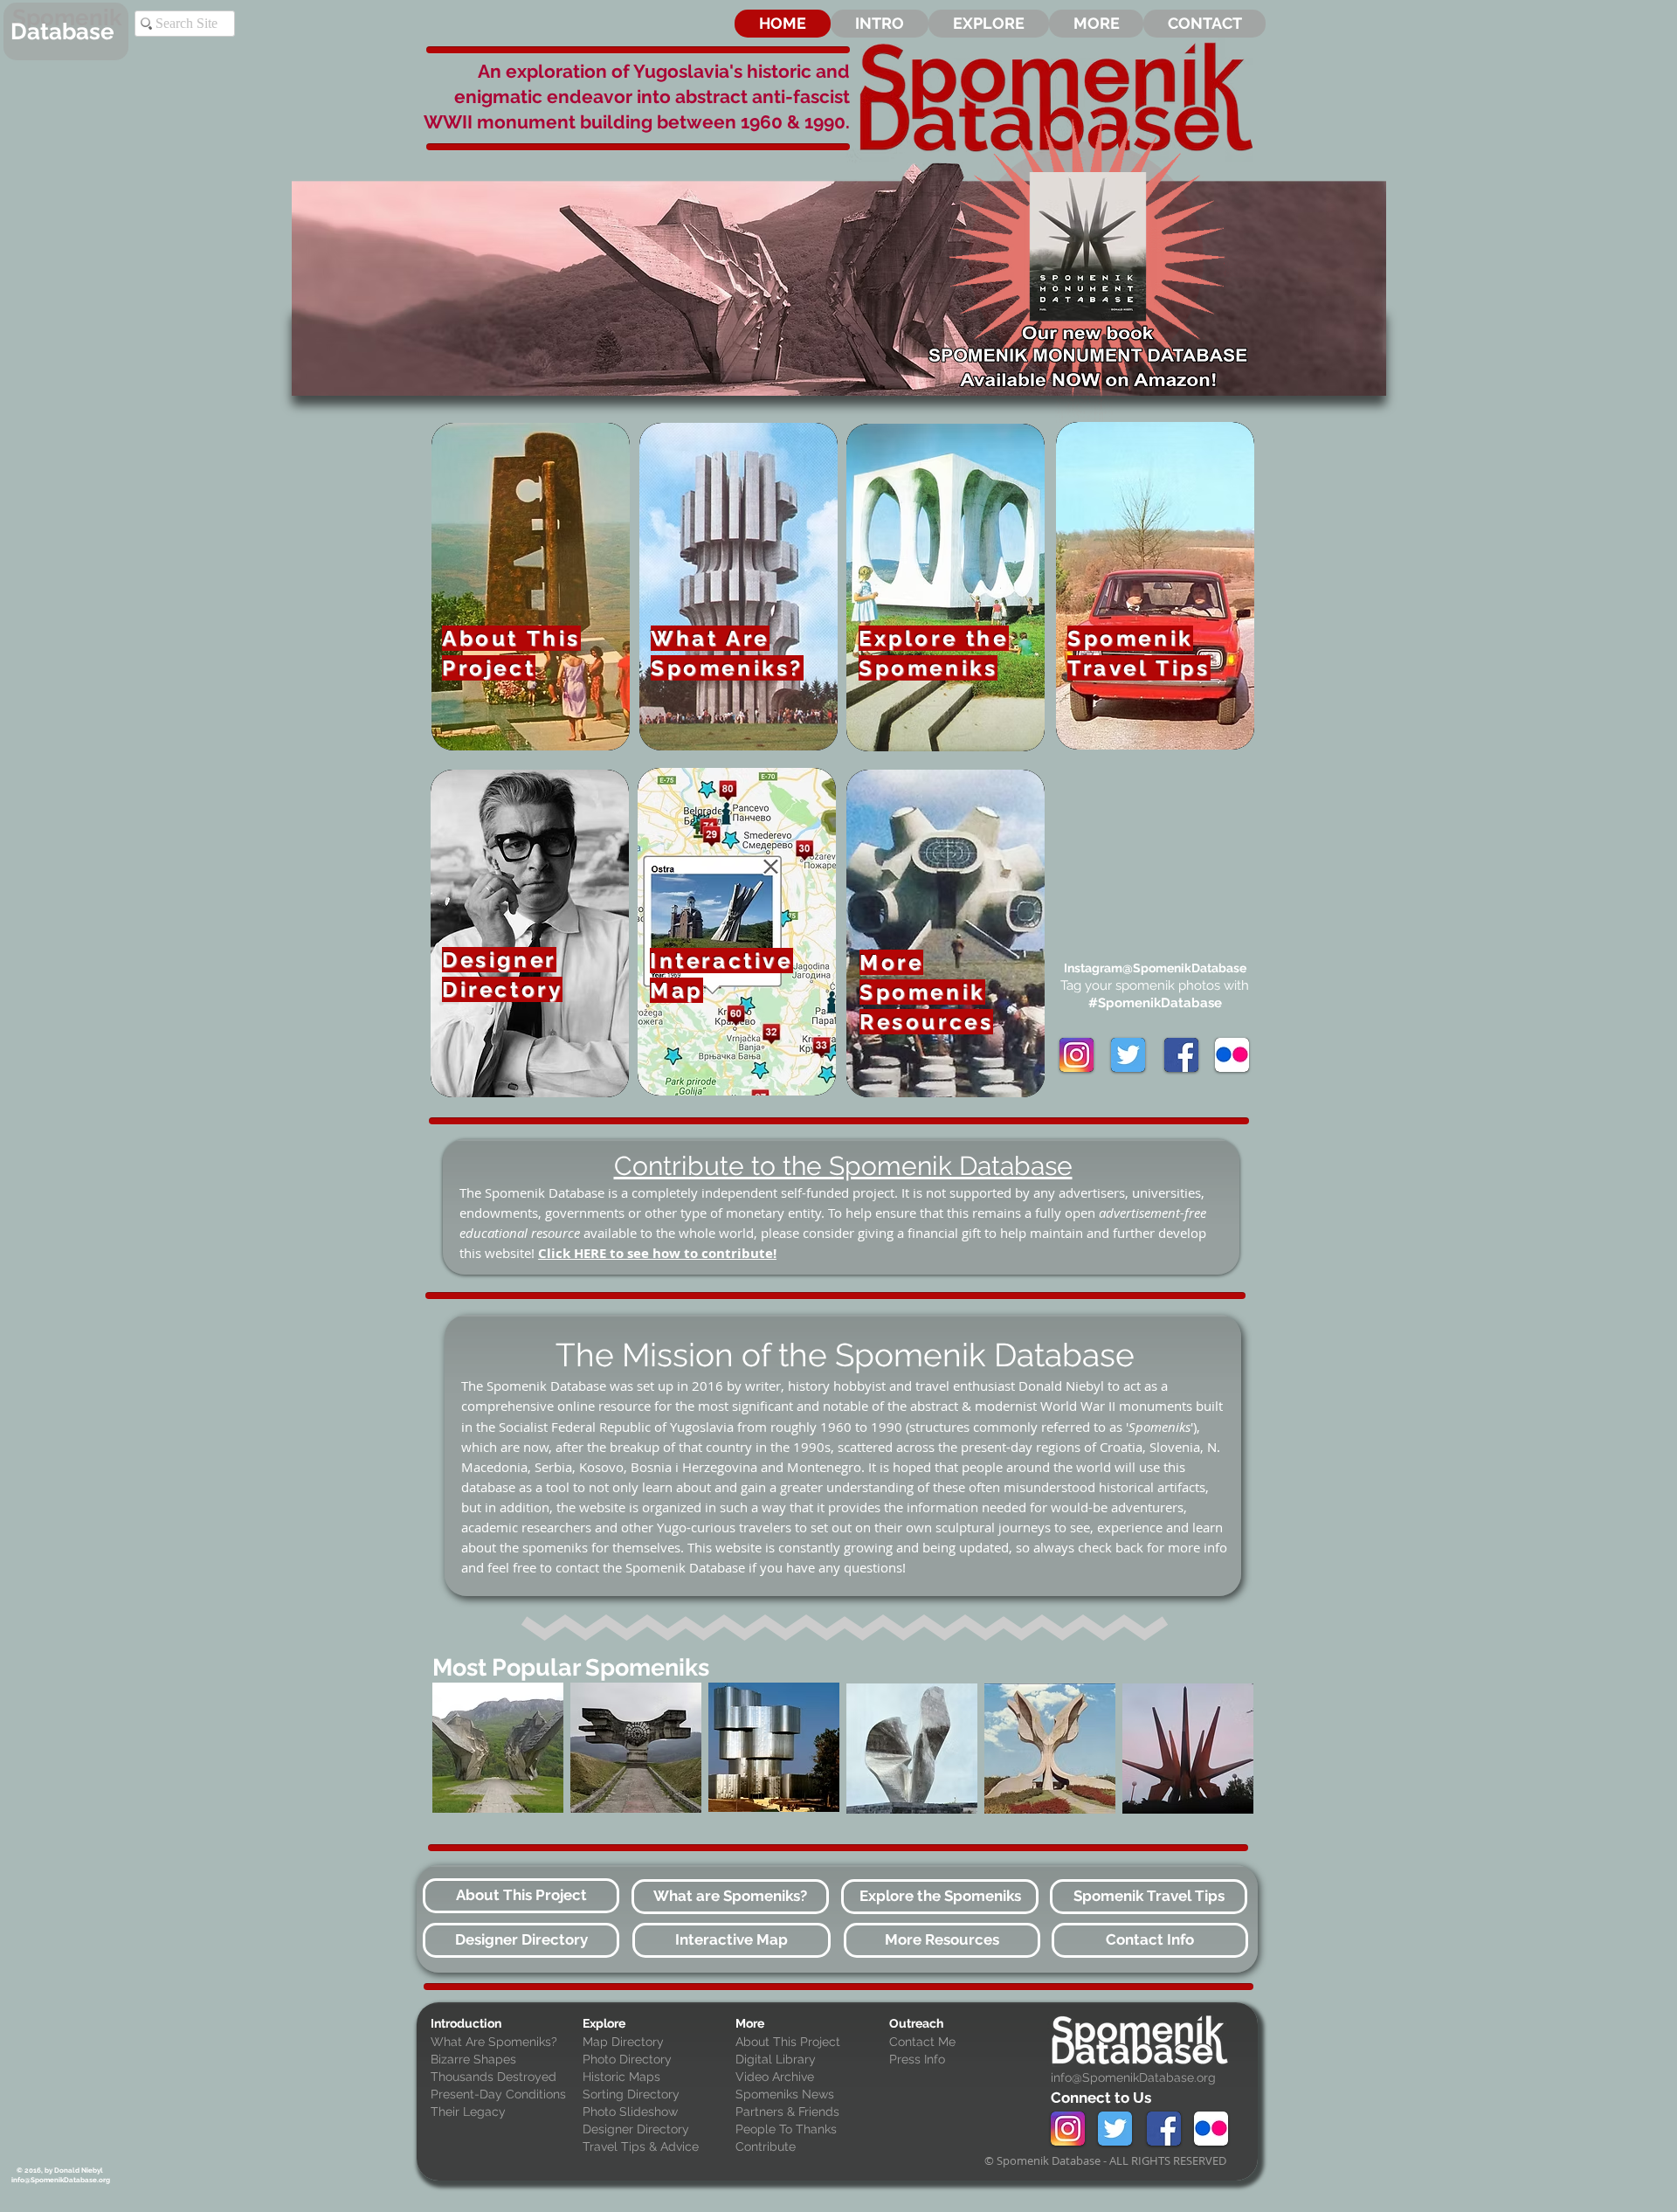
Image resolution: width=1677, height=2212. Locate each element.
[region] (498, 1748)
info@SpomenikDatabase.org (1133, 2077)
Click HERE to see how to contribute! (657, 1253)
